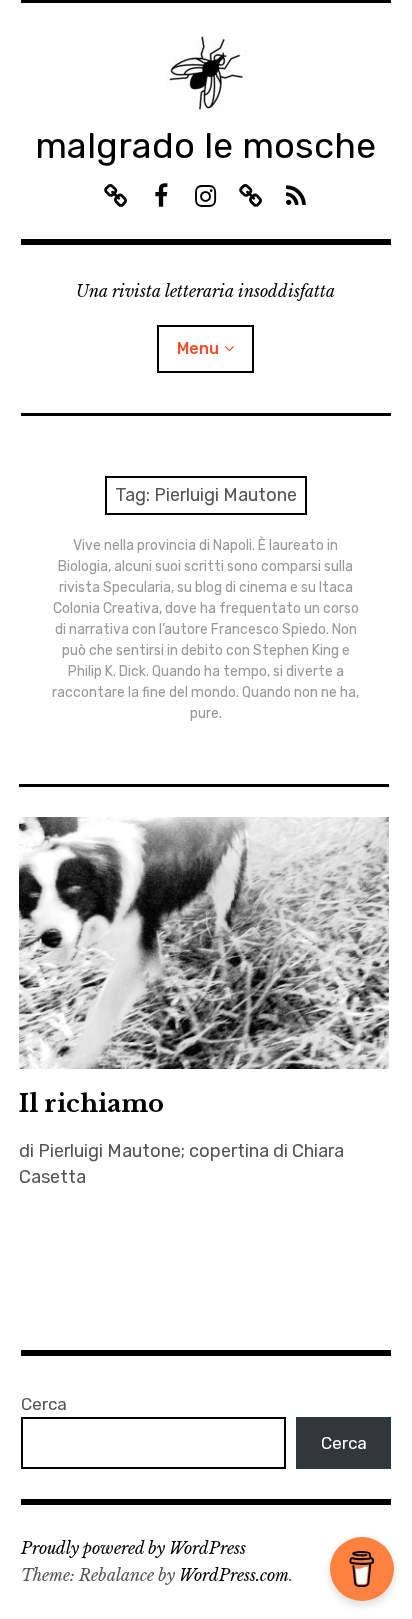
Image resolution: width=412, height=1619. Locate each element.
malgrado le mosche (205, 145)
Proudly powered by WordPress (133, 1548)
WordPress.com (234, 1575)
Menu (198, 348)
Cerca (44, 1404)
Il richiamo (91, 1103)
